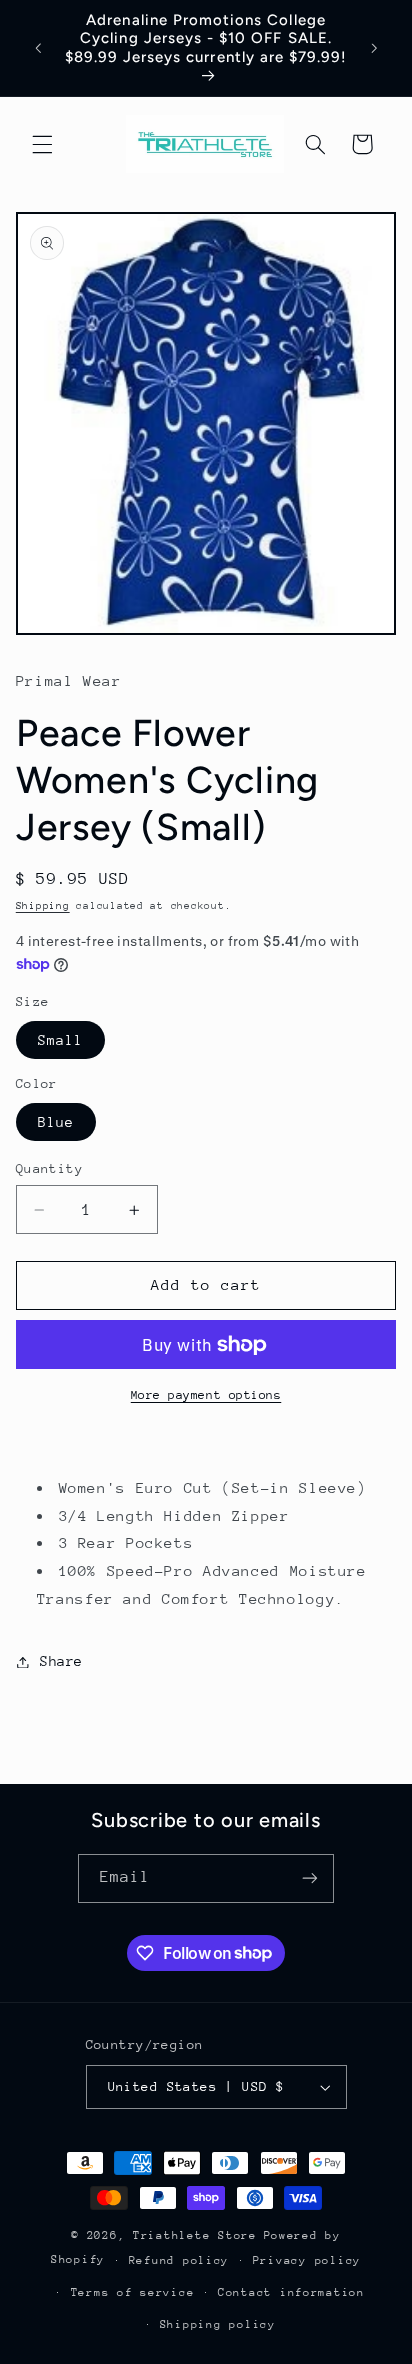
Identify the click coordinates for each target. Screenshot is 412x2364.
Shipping (43, 906)
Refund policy (179, 2260)
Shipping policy (218, 2324)
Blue (56, 1122)
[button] (42, 144)
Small (60, 1040)
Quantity (49, 1168)
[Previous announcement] (38, 48)
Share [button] (61, 1661)
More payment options (206, 1395)
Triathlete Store (195, 2235)
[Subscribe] (310, 1878)
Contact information (291, 2292)
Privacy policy (307, 2260)
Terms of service (133, 2292)
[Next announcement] (374, 48)
